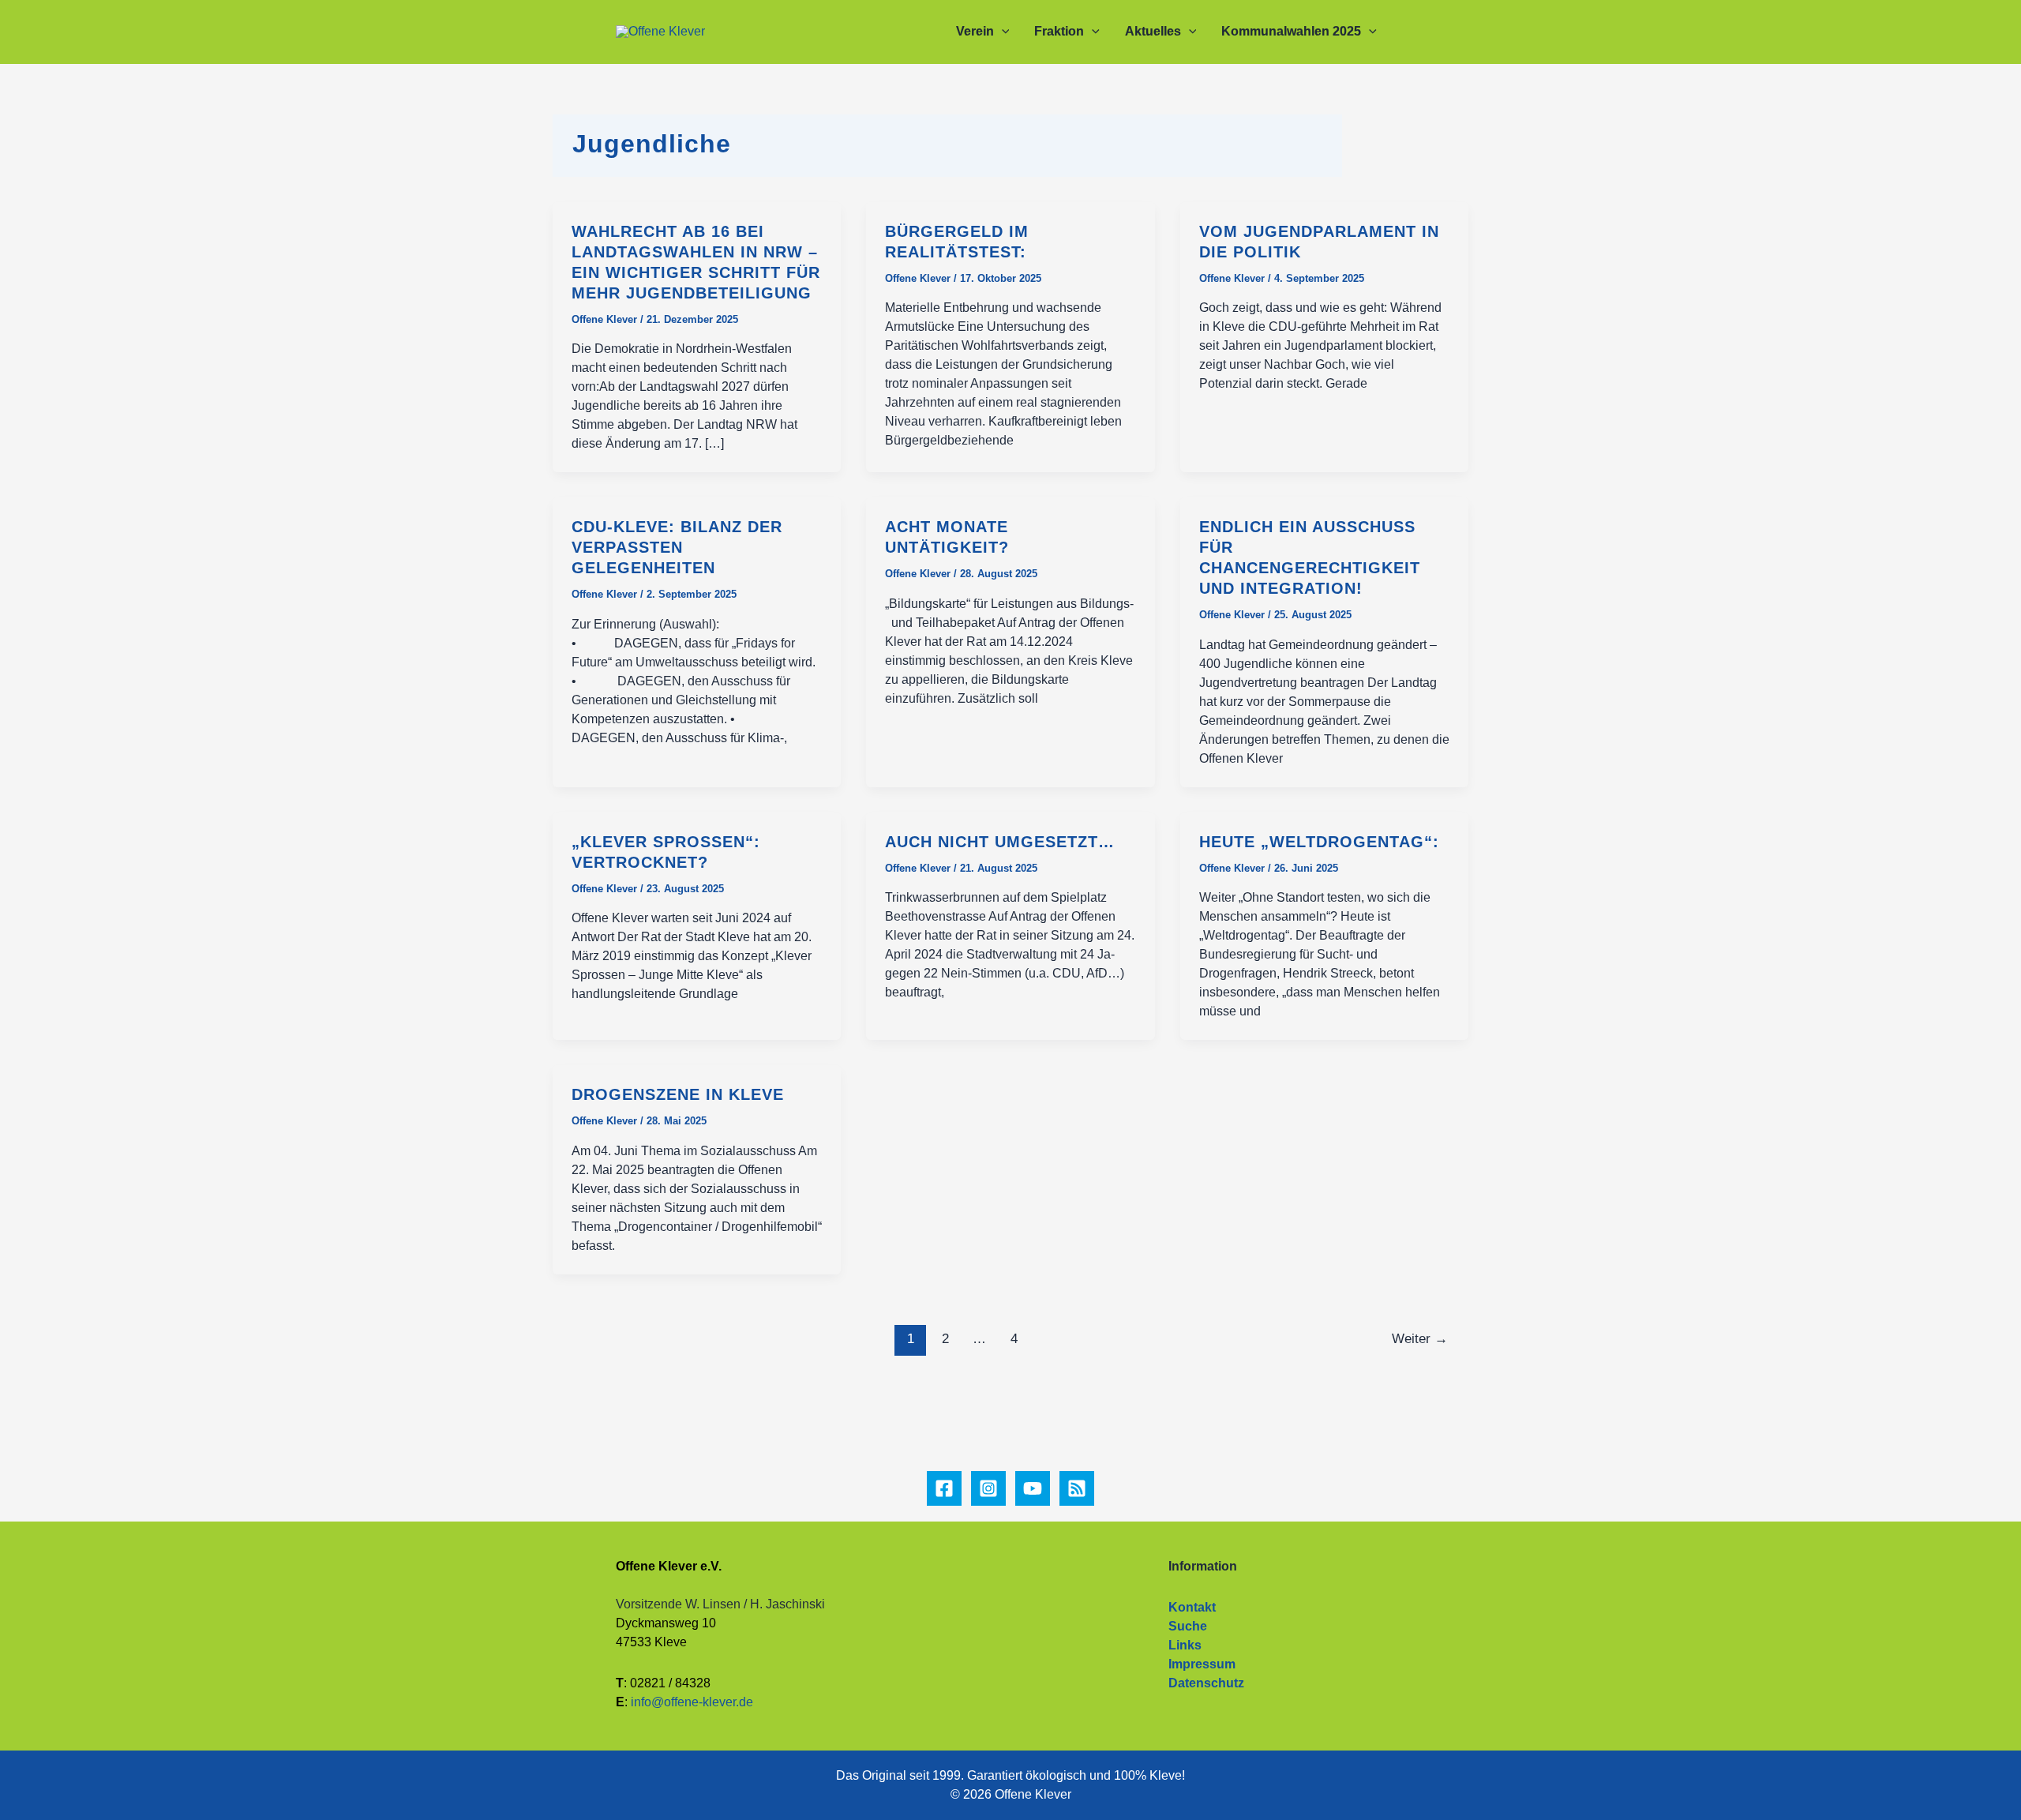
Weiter (1420, 1339)
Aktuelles (1153, 31)
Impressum (1202, 1664)
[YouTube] (1033, 1488)
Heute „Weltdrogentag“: (1319, 842)
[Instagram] (988, 1488)
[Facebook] (944, 1488)
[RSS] (1077, 1488)
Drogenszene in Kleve (678, 1094)
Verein (975, 31)
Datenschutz (1206, 1683)
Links (1185, 1645)
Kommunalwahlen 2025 (1291, 31)
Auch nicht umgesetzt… (1000, 842)
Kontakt (1192, 1607)
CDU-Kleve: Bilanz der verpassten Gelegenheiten (677, 547)
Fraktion (1059, 31)
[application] (1002, 32)
